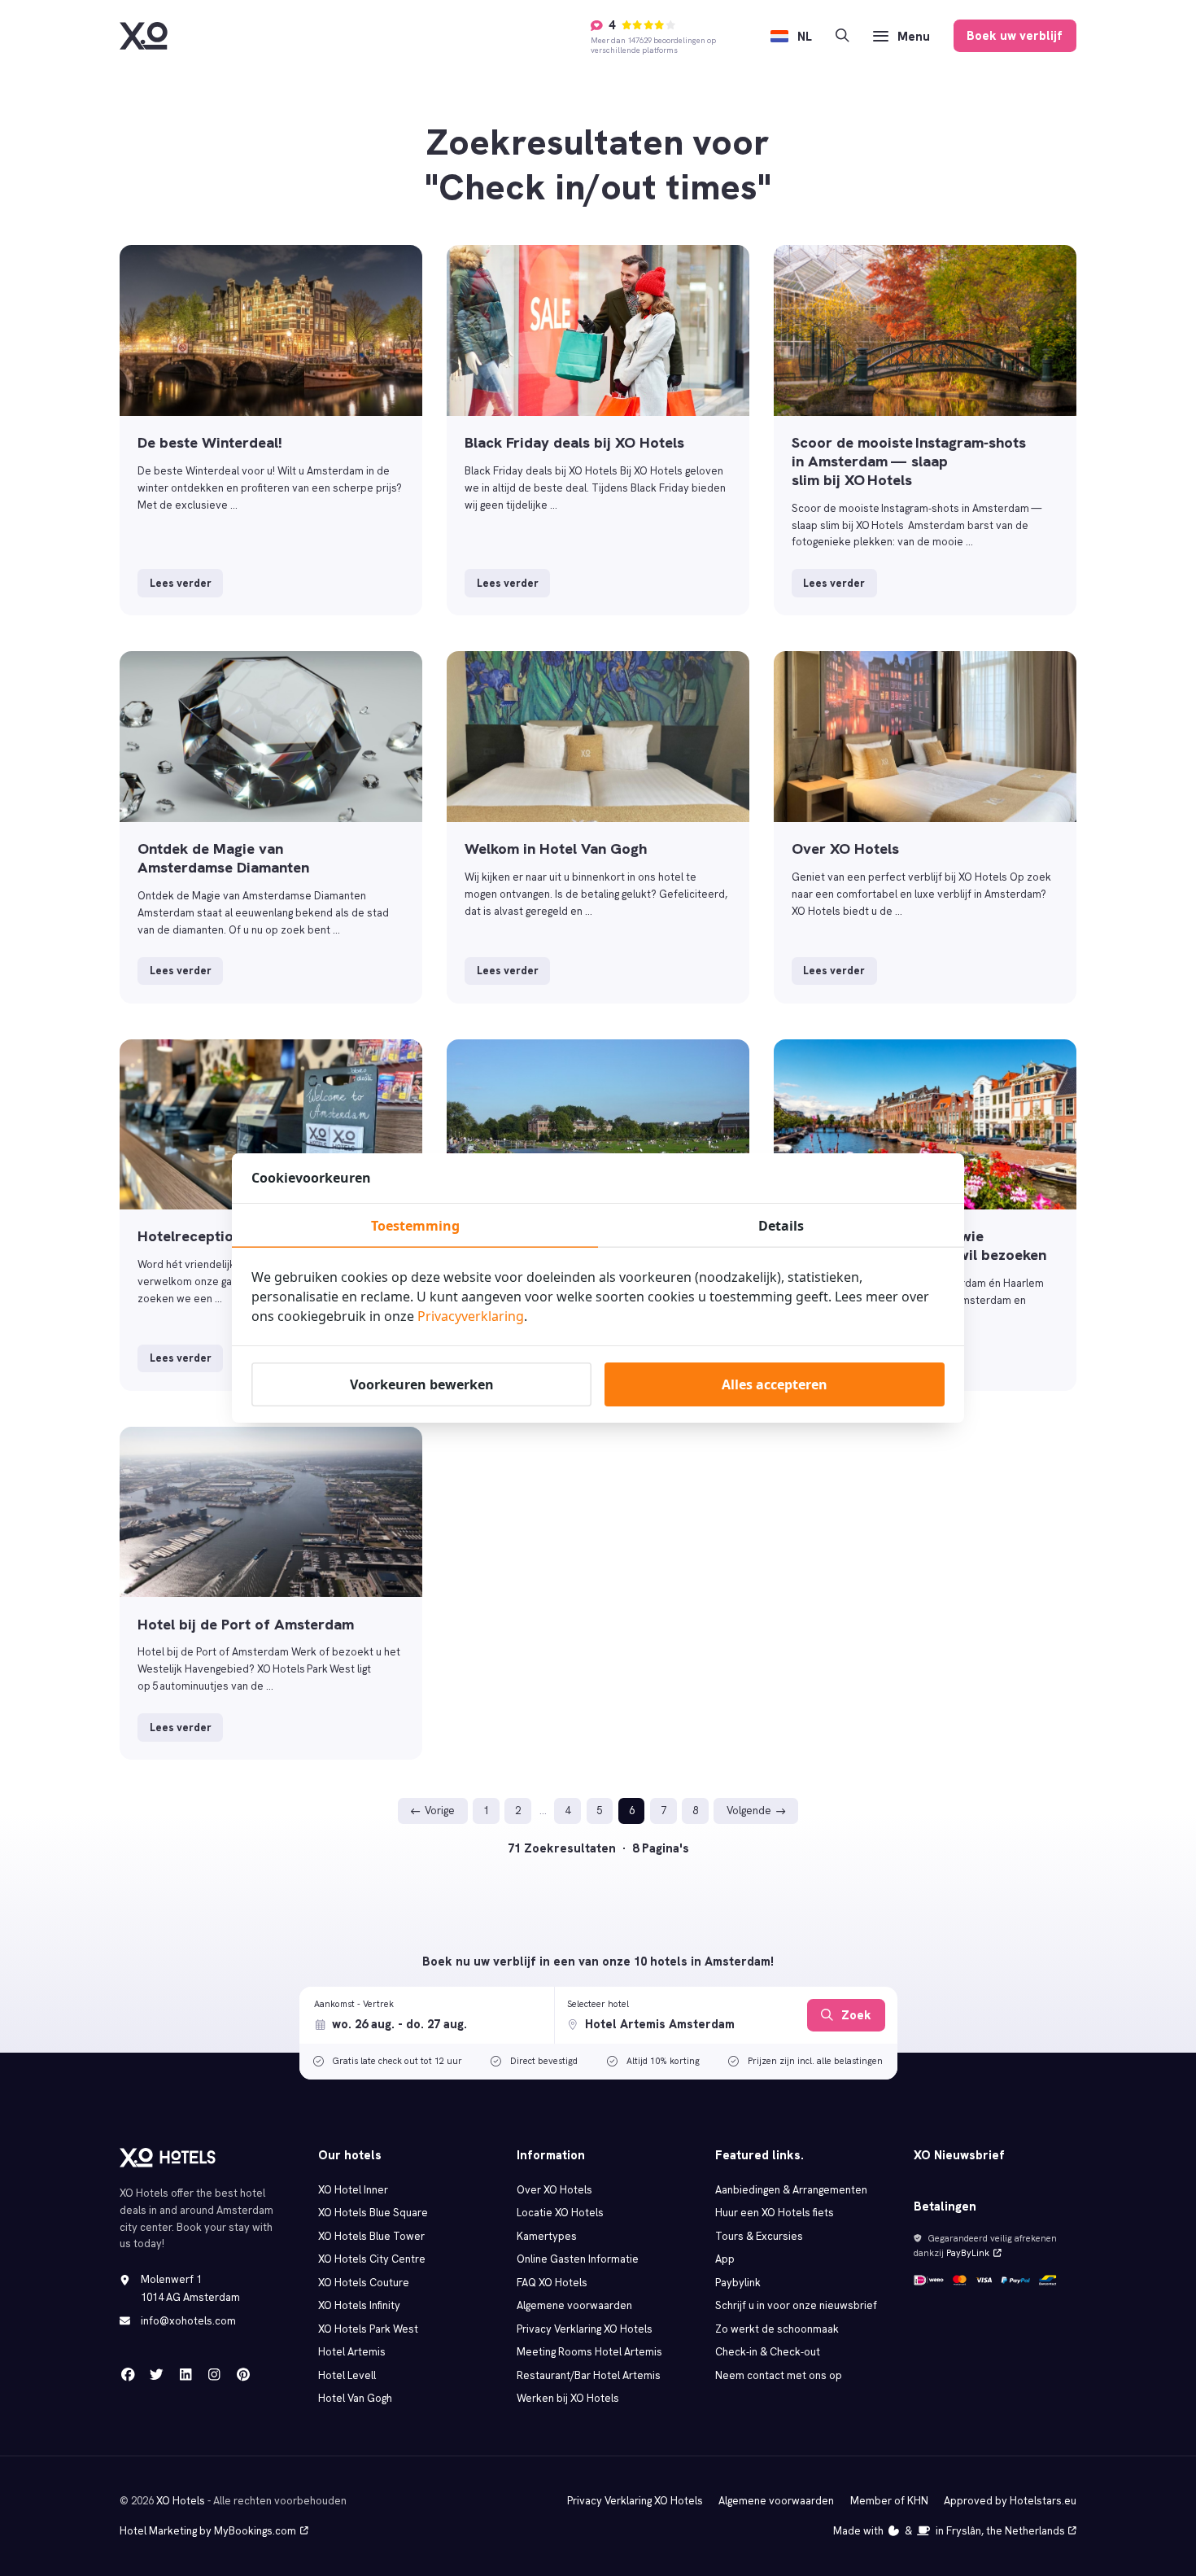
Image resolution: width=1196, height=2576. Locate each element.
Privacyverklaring (471, 1316)
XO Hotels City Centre (372, 2259)
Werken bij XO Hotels (568, 2398)
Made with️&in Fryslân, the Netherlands (949, 2531)
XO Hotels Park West (368, 2329)
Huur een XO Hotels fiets (775, 2213)
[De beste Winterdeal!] (271, 430)
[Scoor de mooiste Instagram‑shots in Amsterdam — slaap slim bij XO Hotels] (925, 430)
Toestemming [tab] (415, 1226)
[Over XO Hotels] (925, 827)
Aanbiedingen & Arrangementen (791, 2190)
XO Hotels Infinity (359, 2305)
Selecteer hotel (598, 2004)
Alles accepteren (775, 1384)
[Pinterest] (243, 2375)
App (725, 2259)
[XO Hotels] (144, 36)
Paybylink (738, 2283)
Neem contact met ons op (779, 2375)
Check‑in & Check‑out (768, 2352)
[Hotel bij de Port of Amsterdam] (271, 1593)
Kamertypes (547, 2236)
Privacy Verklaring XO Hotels (585, 2329)
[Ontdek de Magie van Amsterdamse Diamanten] (271, 827)
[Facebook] (128, 2375)
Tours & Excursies (759, 2236)
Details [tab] (781, 1226)
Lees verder (181, 583)
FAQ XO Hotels (552, 2283)
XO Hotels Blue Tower (371, 2236)
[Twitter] (157, 2375)
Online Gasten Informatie (578, 2259)
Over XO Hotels (554, 2190)
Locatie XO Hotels (560, 2213)
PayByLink (968, 2253)
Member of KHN (889, 2501)
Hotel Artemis (352, 2352)
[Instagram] (214, 2375)
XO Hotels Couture (364, 2283)
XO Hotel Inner (353, 2190)
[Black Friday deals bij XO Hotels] (598, 430)
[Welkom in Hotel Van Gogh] (598, 827)
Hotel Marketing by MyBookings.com (208, 2531)
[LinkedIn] (186, 2375)
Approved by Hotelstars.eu (1010, 2501)
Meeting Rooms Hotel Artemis (589, 2352)
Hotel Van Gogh (355, 2398)
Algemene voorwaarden (574, 2305)
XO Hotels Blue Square (373, 2213)
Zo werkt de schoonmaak (777, 2329)
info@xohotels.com (188, 2321)
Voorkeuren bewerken (422, 1384)
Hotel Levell (347, 2375)
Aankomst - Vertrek (354, 2004)
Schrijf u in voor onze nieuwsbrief (796, 2305)
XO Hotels (181, 2501)
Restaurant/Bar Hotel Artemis (589, 2375)
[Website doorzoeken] (842, 36)
